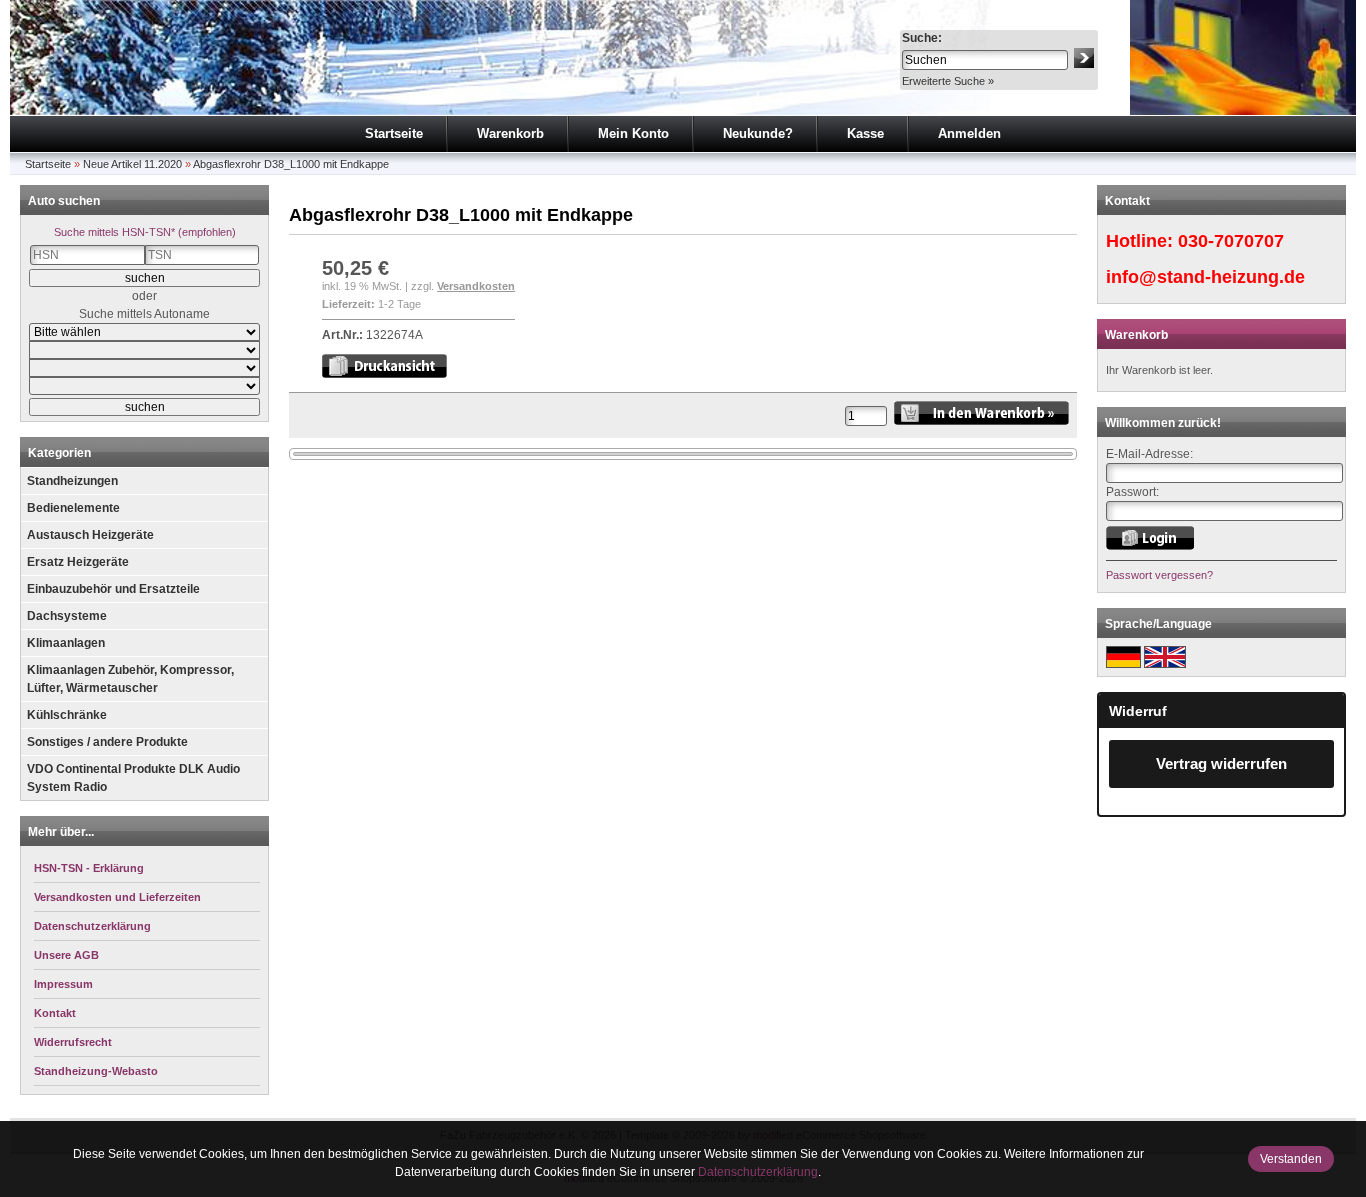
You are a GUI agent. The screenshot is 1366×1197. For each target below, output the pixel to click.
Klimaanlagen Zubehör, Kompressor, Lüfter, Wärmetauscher (130, 679)
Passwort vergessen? (1159, 575)
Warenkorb (510, 133)
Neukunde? (758, 133)
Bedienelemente (73, 508)
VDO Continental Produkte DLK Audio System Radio (133, 778)
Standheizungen (72, 481)
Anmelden (969, 133)
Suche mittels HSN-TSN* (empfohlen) (145, 232)
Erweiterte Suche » (948, 81)
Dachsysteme (67, 616)
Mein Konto (633, 133)
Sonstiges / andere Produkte (107, 742)
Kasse (865, 133)
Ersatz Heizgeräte (78, 562)
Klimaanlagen (66, 643)
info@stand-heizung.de (1205, 277)
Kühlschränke (67, 715)
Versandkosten (476, 286)
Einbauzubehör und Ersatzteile (113, 589)
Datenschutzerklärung (758, 1172)
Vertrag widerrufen (1221, 763)
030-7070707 (1231, 241)
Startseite (394, 133)
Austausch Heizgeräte (90, 535)
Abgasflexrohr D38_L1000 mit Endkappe (291, 164)
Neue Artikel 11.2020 (132, 164)
